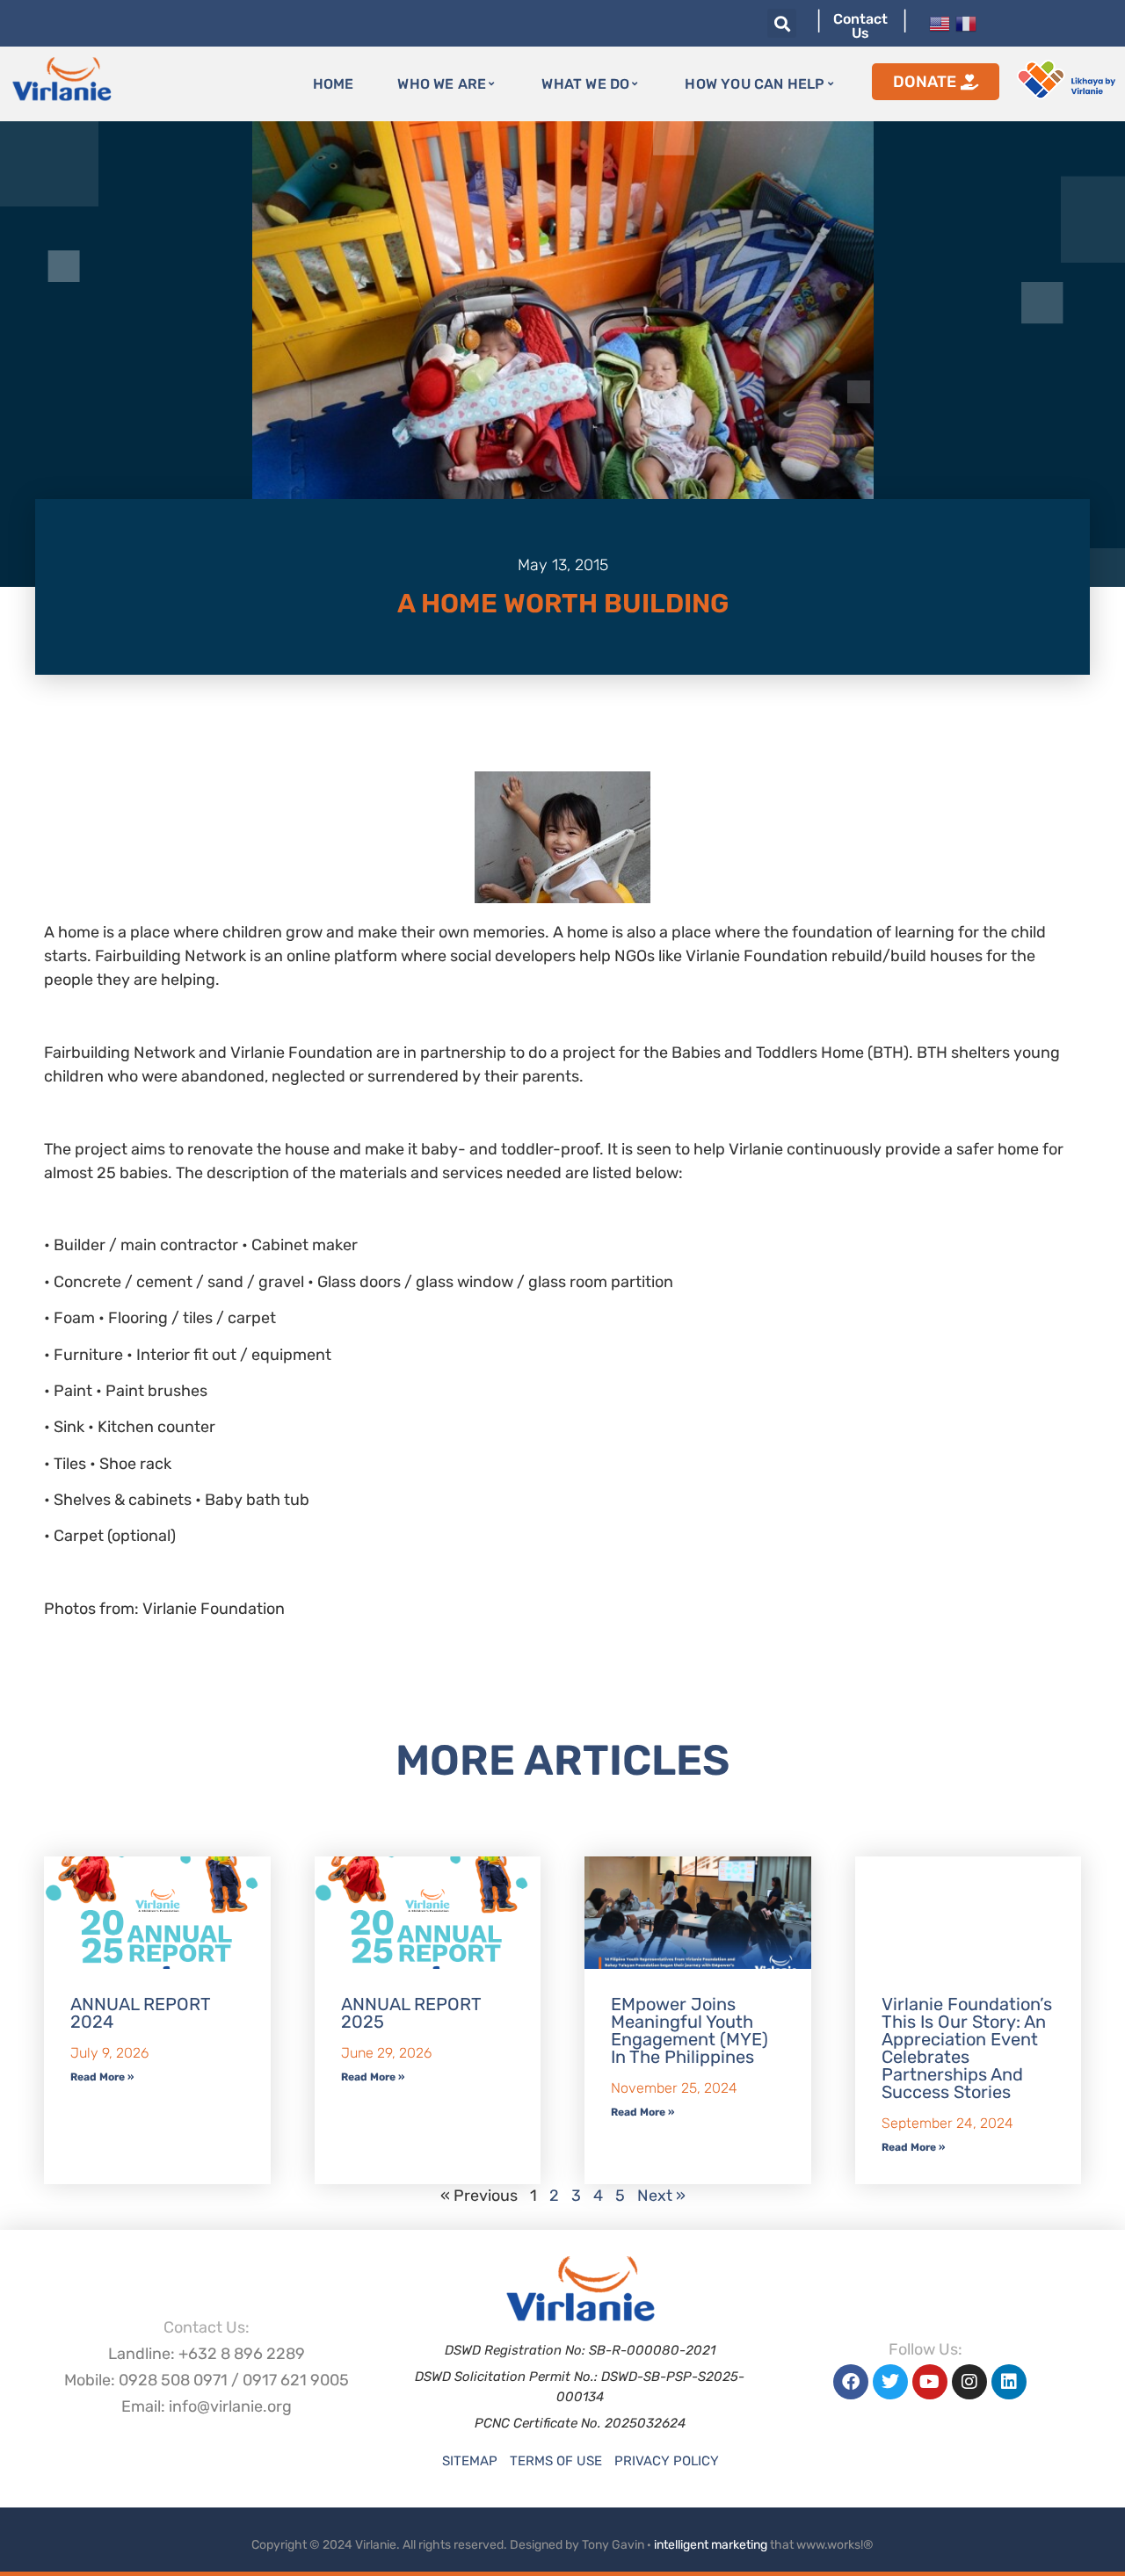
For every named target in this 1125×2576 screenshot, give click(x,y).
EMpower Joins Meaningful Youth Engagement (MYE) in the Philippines (690, 2030)
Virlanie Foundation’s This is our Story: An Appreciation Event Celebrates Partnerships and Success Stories (967, 2048)
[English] (940, 22)
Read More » (102, 2077)
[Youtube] (930, 2382)
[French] (966, 22)
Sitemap (470, 2461)
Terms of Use (556, 2461)
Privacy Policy (667, 2461)
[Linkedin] (1009, 2382)
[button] (782, 23)
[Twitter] (890, 2382)
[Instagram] (969, 2382)
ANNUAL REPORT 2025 (411, 2013)
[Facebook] (851, 2382)
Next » (661, 2196)
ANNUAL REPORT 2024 (140, 2013)
